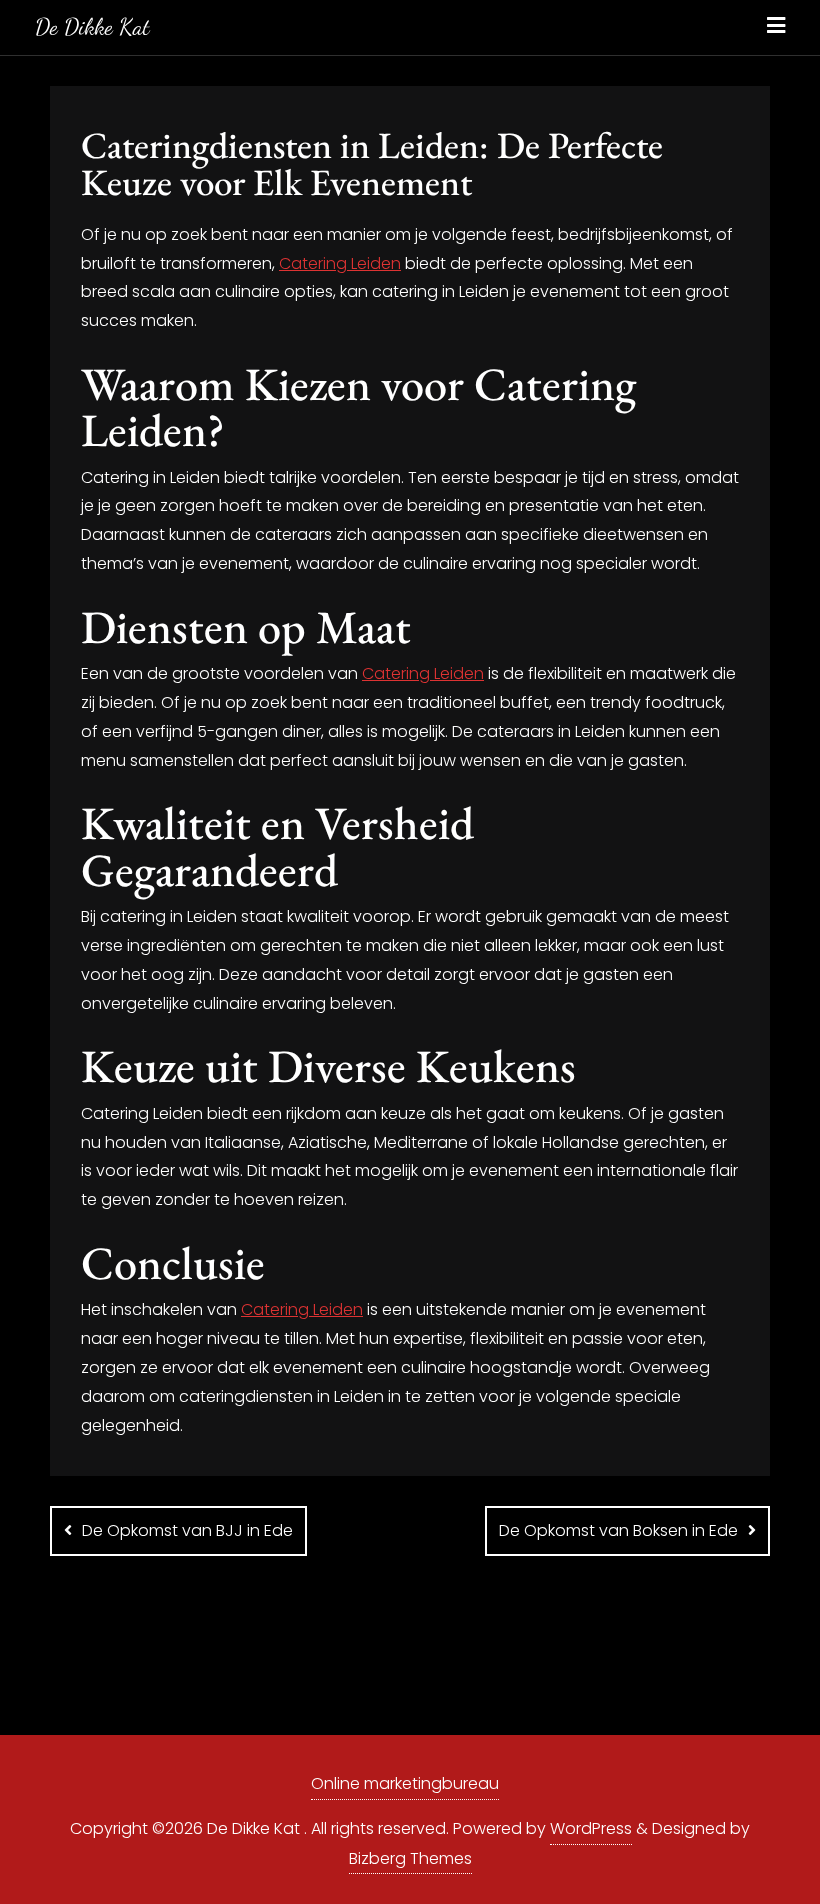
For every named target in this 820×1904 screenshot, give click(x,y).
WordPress (591, 1828)
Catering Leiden (340, 263)
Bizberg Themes (410, 1858)
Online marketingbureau (405, 1783)
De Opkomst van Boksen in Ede (618, 1530)
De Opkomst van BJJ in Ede (187, 1530)
